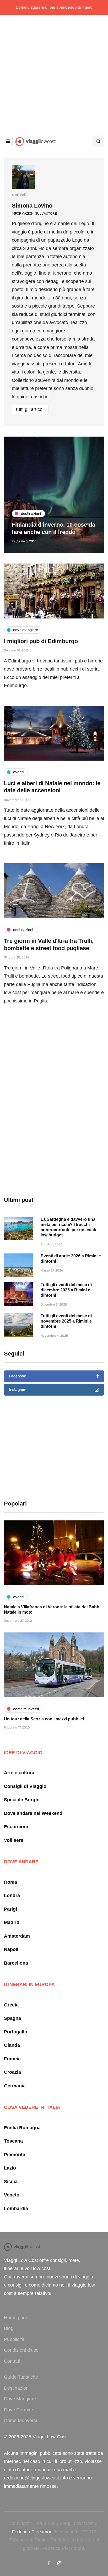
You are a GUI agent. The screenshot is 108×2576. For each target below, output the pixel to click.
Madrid (12, 1922)
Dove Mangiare (20, 2399)
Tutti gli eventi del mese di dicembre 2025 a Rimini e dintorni (66, 1290)
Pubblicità (14, 2339)
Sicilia (11, 2182)
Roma (10, 1882)
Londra (12, 1895)
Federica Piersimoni (33, 2532)
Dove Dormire (18, 2410)
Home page (16, 2318)
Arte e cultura (19, 1773)
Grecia (11, 2005)
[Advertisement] (54, 71)
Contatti (12, 2361)
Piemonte (15, 2155)
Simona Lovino (32, 206)
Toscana (13, 2141)
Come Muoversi (20, 2421)
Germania (15, 2086)
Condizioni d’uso (21, 2350)
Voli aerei (14, 1840)
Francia (12, 2059)
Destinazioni (17, 2388)
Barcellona (16, 1963)
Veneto (12, 2195)
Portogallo (16, 2032)
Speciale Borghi (22, 1800)
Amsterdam (17, 1936)
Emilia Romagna (22, 2128)
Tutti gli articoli (30, 409)
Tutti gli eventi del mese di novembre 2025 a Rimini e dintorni (66, 1321)
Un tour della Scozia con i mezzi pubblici (44, 1719)
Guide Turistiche (21, 2377)
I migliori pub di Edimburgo (41, 641)
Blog (9, 2328)
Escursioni (16, 1827)
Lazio (10, 2168)
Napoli (11, 1949)
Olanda (12, 2045)
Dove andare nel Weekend (33, 1813)
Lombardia (16, 2209)
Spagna (12, 2018)
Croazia (12, 2072)
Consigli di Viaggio (25, 1786)
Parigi (10, 1909)
